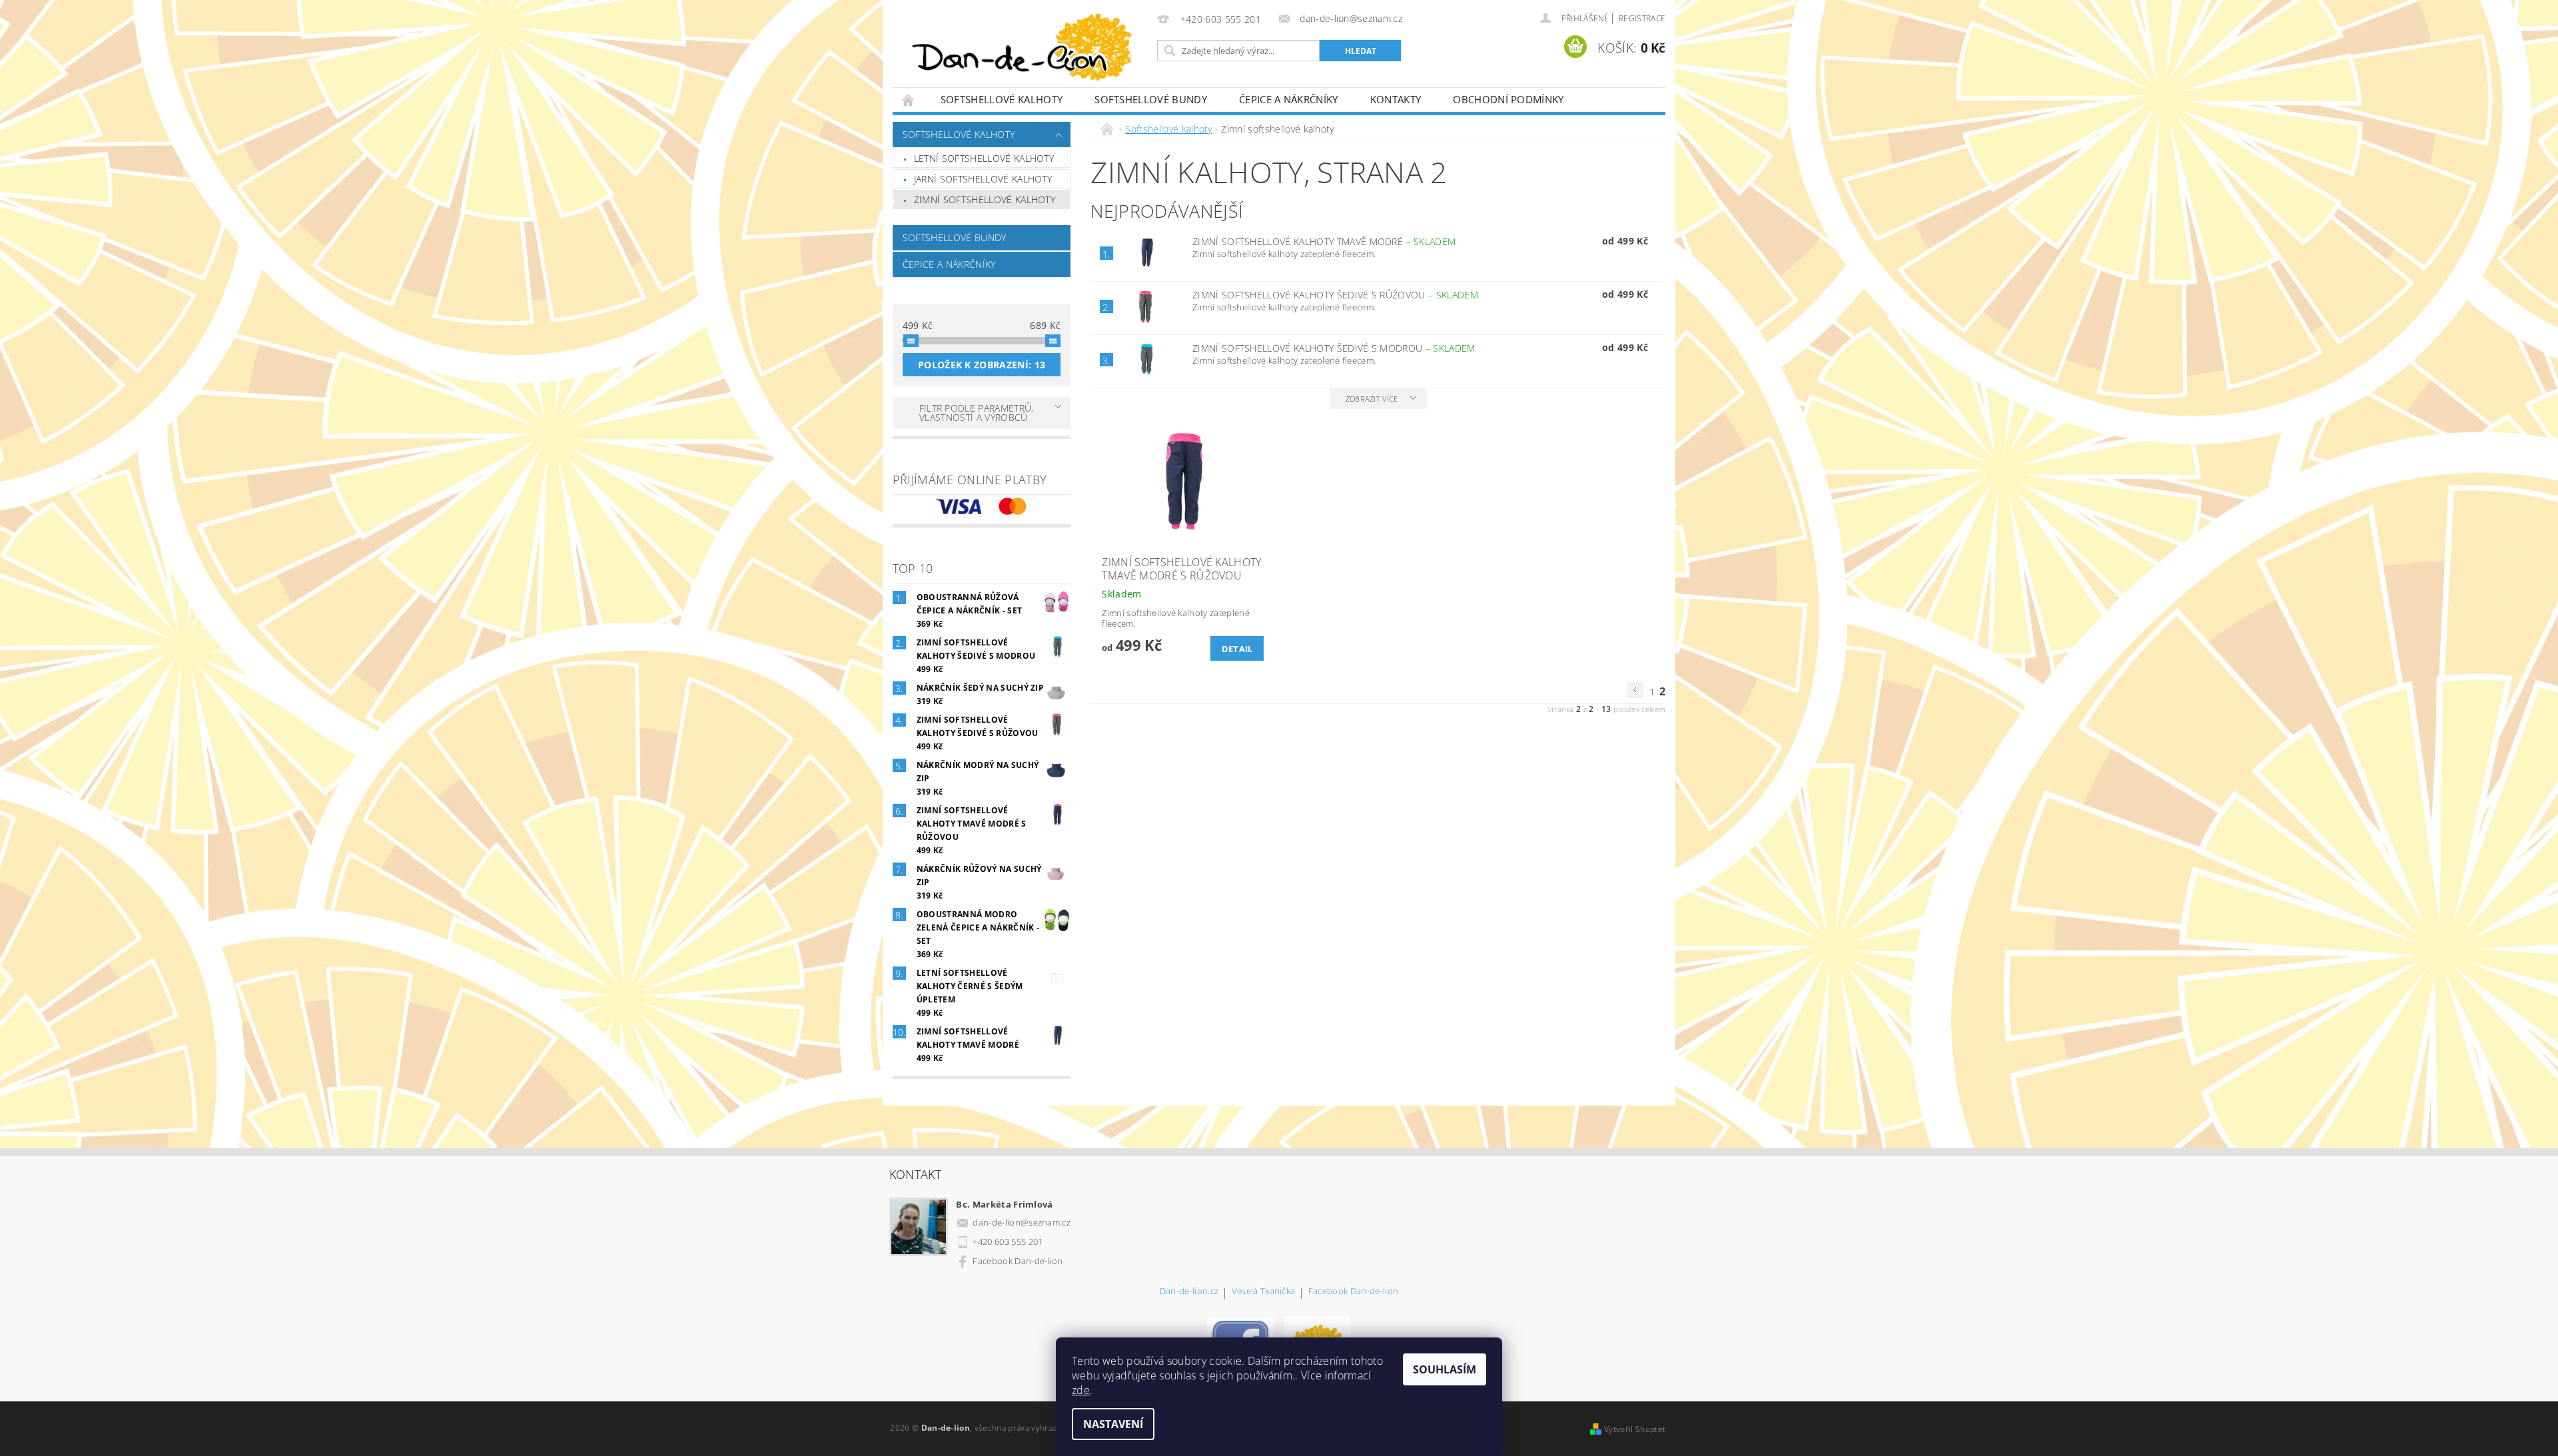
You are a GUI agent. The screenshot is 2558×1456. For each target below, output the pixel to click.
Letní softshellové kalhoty (984, 158)
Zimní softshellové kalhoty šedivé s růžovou (1335, 295)
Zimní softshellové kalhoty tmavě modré (1324, 241)
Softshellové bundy (1151, 99)
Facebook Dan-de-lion (1018, 1261)
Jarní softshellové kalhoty (983, 179)
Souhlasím (1445, 1369)
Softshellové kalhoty (1002, 99)
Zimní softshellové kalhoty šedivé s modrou (1334, 348)
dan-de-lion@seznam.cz (1022, 1222)
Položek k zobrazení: (982, 365)
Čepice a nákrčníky (1289, 99)
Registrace (1642, 18)
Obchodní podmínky (1508, 99)
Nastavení (1113, 1424)
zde (1081, 1390)
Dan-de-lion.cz (1189, 1292)
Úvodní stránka (909, 100)
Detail (1237, 649)
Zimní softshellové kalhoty (985, 199)
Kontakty (1396, 99)
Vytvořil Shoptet (1635, 1429)
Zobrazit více (1372, 399)
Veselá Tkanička (1264, 1292)
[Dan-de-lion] (1023, 50)
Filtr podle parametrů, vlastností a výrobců (977, 413)
